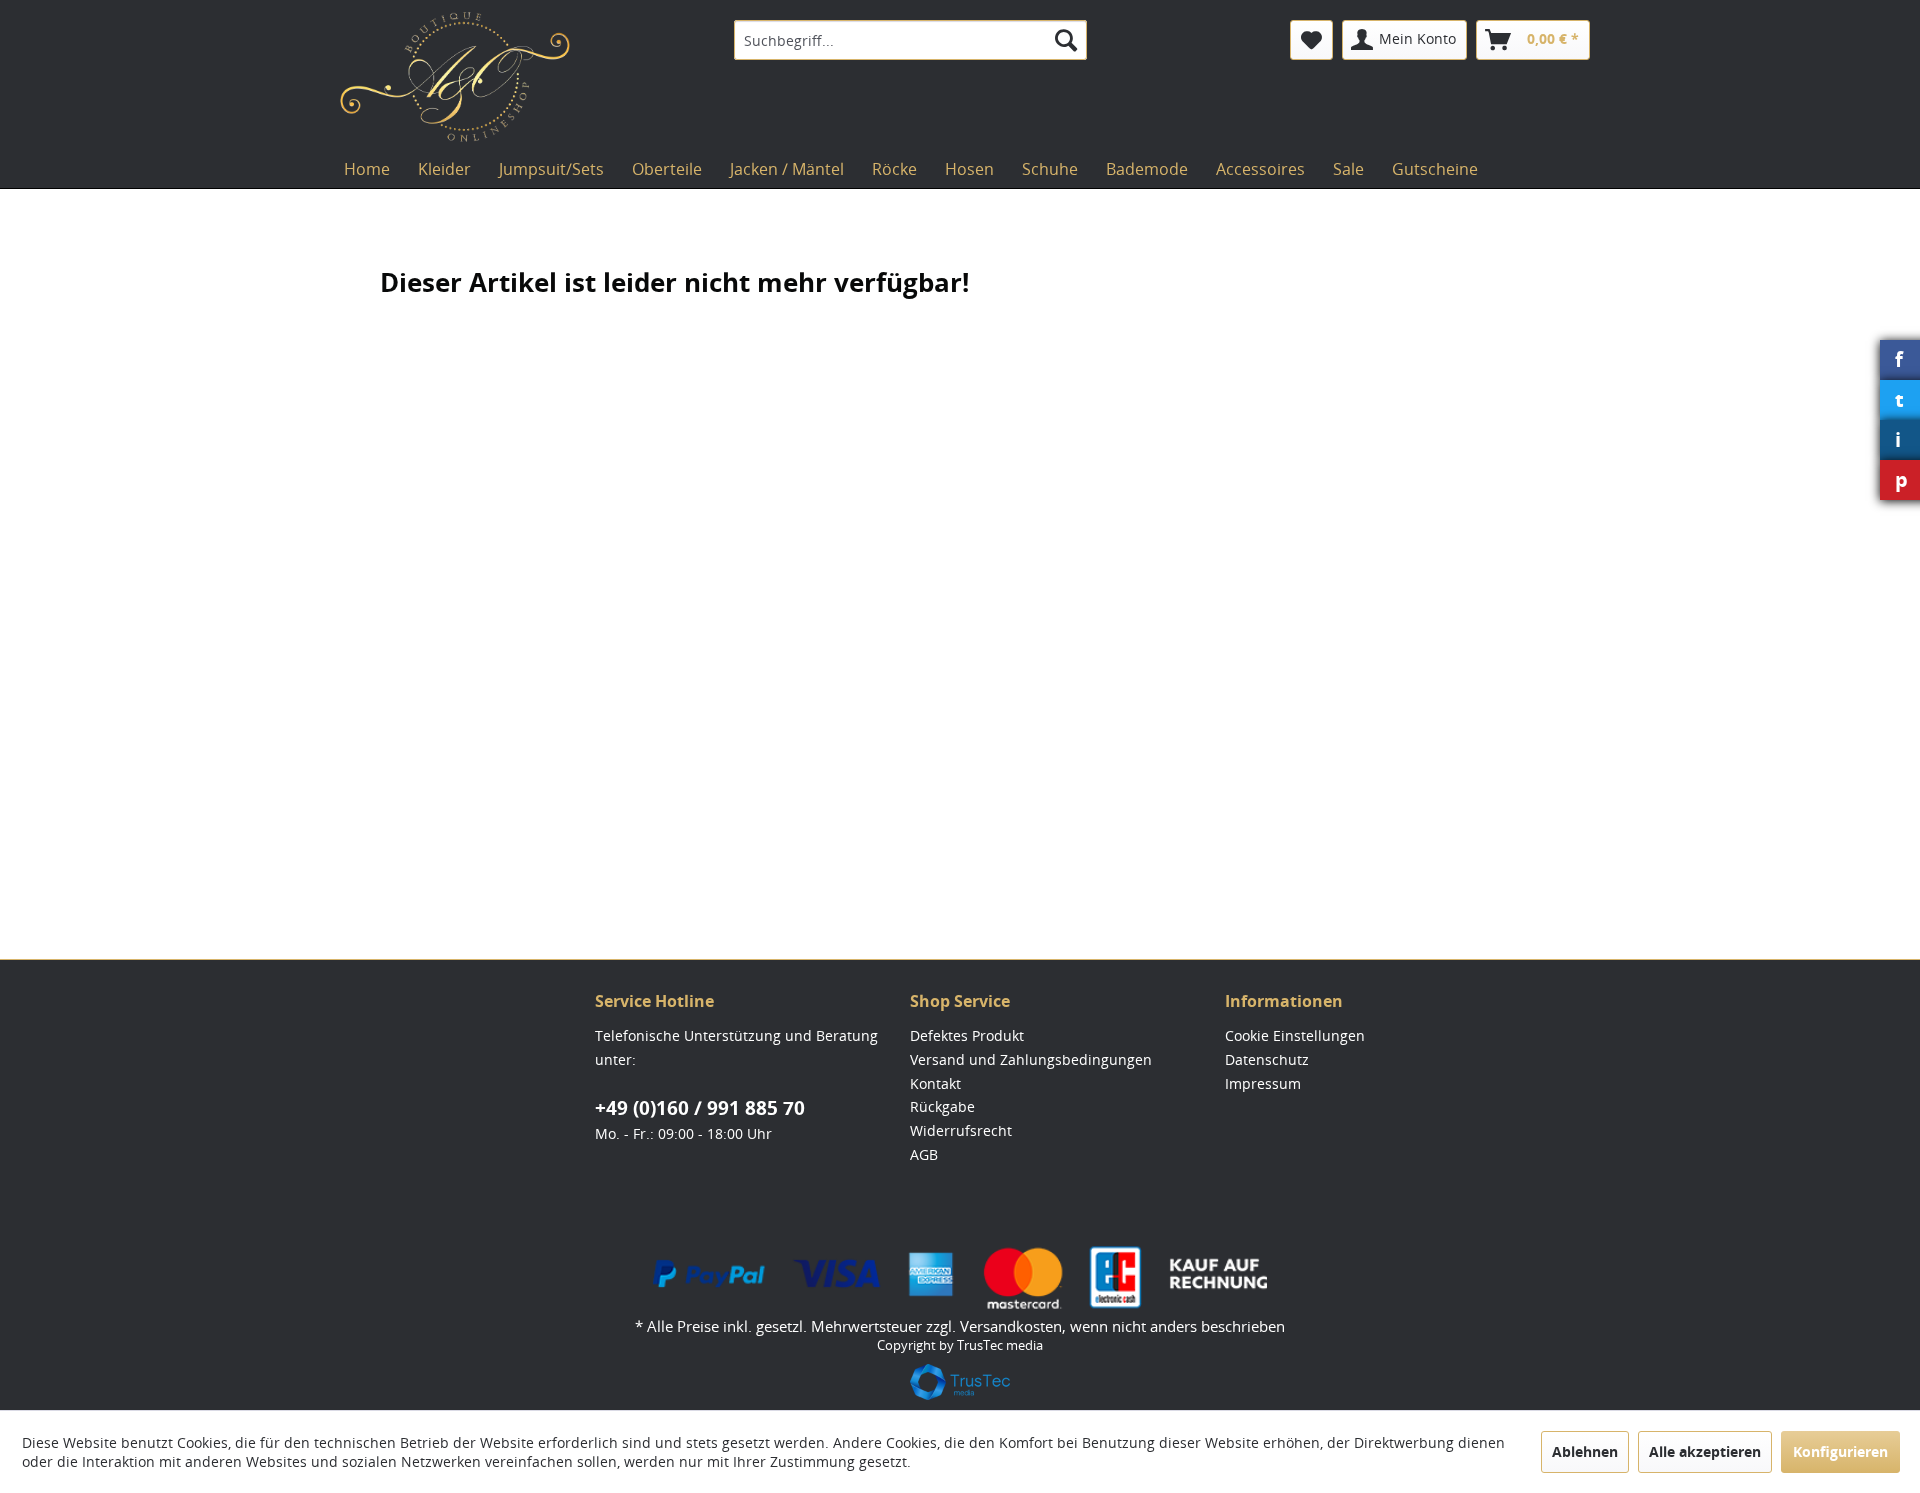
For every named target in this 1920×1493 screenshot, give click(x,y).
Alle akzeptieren (1705, 1451)
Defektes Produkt (967, 1035)
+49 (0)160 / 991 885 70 (700, 1108)
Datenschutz (1267, 1059)
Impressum (1263, 1083)
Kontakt (935, 1083)
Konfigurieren (1840, 1451)
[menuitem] (910, 40)
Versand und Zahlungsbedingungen (1031, 1059)
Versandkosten (1011, 1326)
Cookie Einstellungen (1295, 1035)
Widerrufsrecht (961, 1130)
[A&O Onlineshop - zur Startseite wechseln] (455, 77)
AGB (924, 1154)
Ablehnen (1585, 1451)
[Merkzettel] (1311, 40)
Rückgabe (942, 1106)
